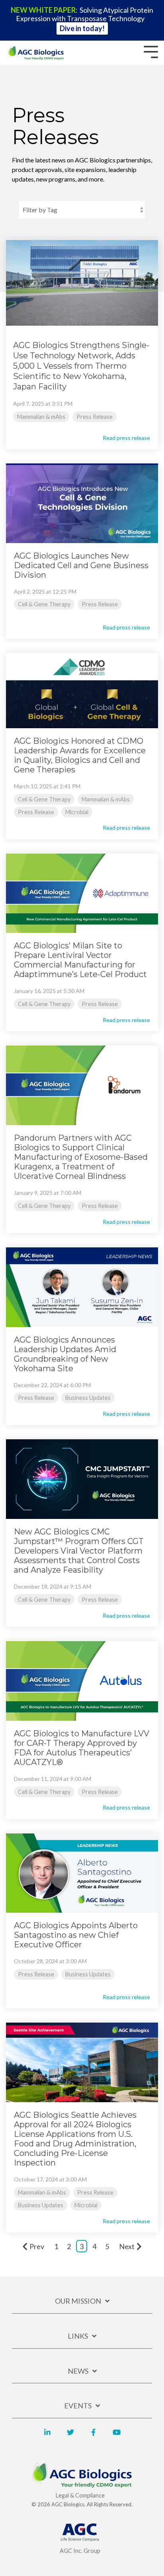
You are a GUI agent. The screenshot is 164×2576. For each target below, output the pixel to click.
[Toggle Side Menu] (151, 51)
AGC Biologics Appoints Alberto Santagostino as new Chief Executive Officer (76, 1935)
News (78, 2371)
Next (127, 2246)
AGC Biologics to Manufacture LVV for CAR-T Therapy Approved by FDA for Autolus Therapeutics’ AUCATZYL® (82, 1748)
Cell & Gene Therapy (44, 604)
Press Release (95, 417)
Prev (37, 2246)
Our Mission (78, 2301)
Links (78, 2336)
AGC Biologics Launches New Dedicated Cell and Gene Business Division (81, 565)
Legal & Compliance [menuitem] (80, 2495)
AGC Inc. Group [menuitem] (80, 2551)
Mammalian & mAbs (41, 417)
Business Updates (88, 1398)
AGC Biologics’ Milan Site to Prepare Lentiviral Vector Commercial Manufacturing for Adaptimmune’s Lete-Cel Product (80, 960)
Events (78, 2406)
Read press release (126, 438)
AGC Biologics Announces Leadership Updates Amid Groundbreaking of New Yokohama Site (65, 1354)
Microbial (77, 812)
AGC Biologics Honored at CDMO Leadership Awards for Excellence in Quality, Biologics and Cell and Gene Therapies (80, 755)
